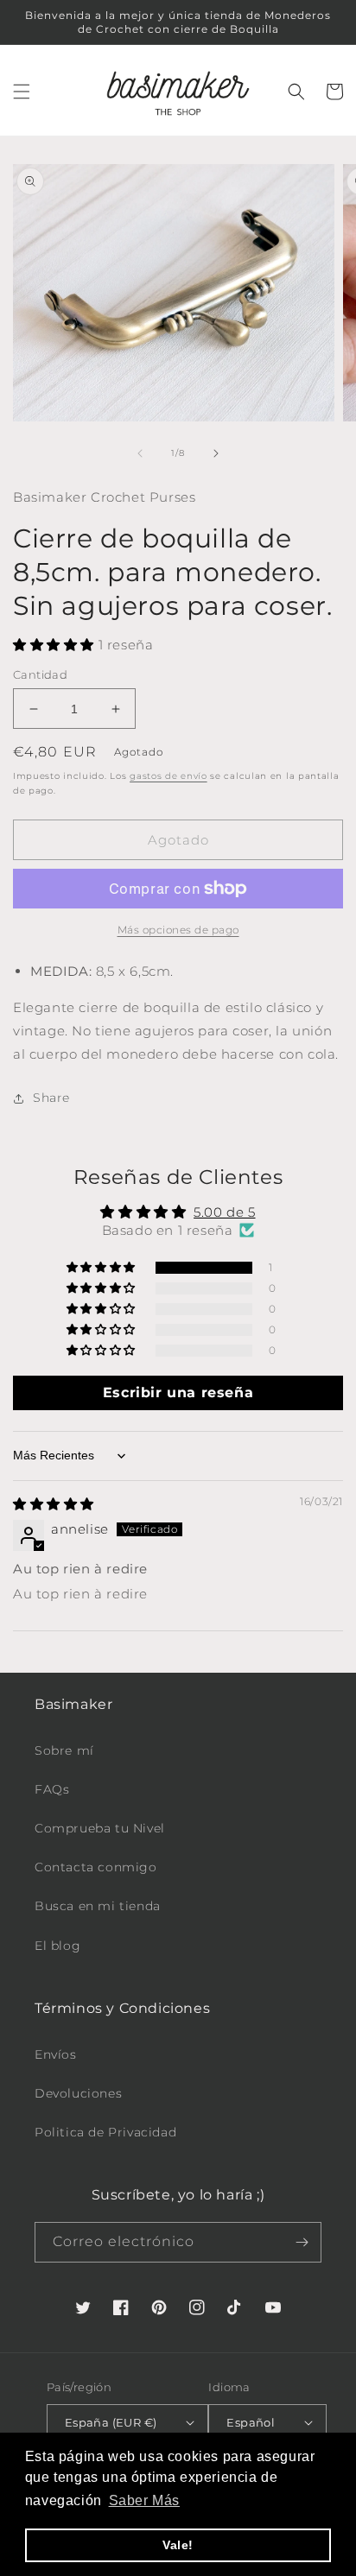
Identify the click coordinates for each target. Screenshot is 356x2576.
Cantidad (40, 674)
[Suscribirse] (302, 2242)
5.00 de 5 (224, 1212)
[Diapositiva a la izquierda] (140, 453)
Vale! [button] (178, 2545)
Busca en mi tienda (98, 1906)
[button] (22, 92)
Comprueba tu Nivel (100, 1828)
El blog (57, 1946)
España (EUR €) (111, 2422)
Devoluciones (78, 2093)
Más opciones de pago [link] (178, 930)
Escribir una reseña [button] (178, 1392)
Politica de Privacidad (105, 2132)
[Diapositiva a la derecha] (216, 453)
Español (251, 2422)
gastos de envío (168, 776)
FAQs (52, 1789)
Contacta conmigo (96, 1867)
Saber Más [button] (144, 2500)
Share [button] (51, 1098)
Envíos (56, 2054)
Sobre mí (64, 1750)
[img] (54, 1504)
